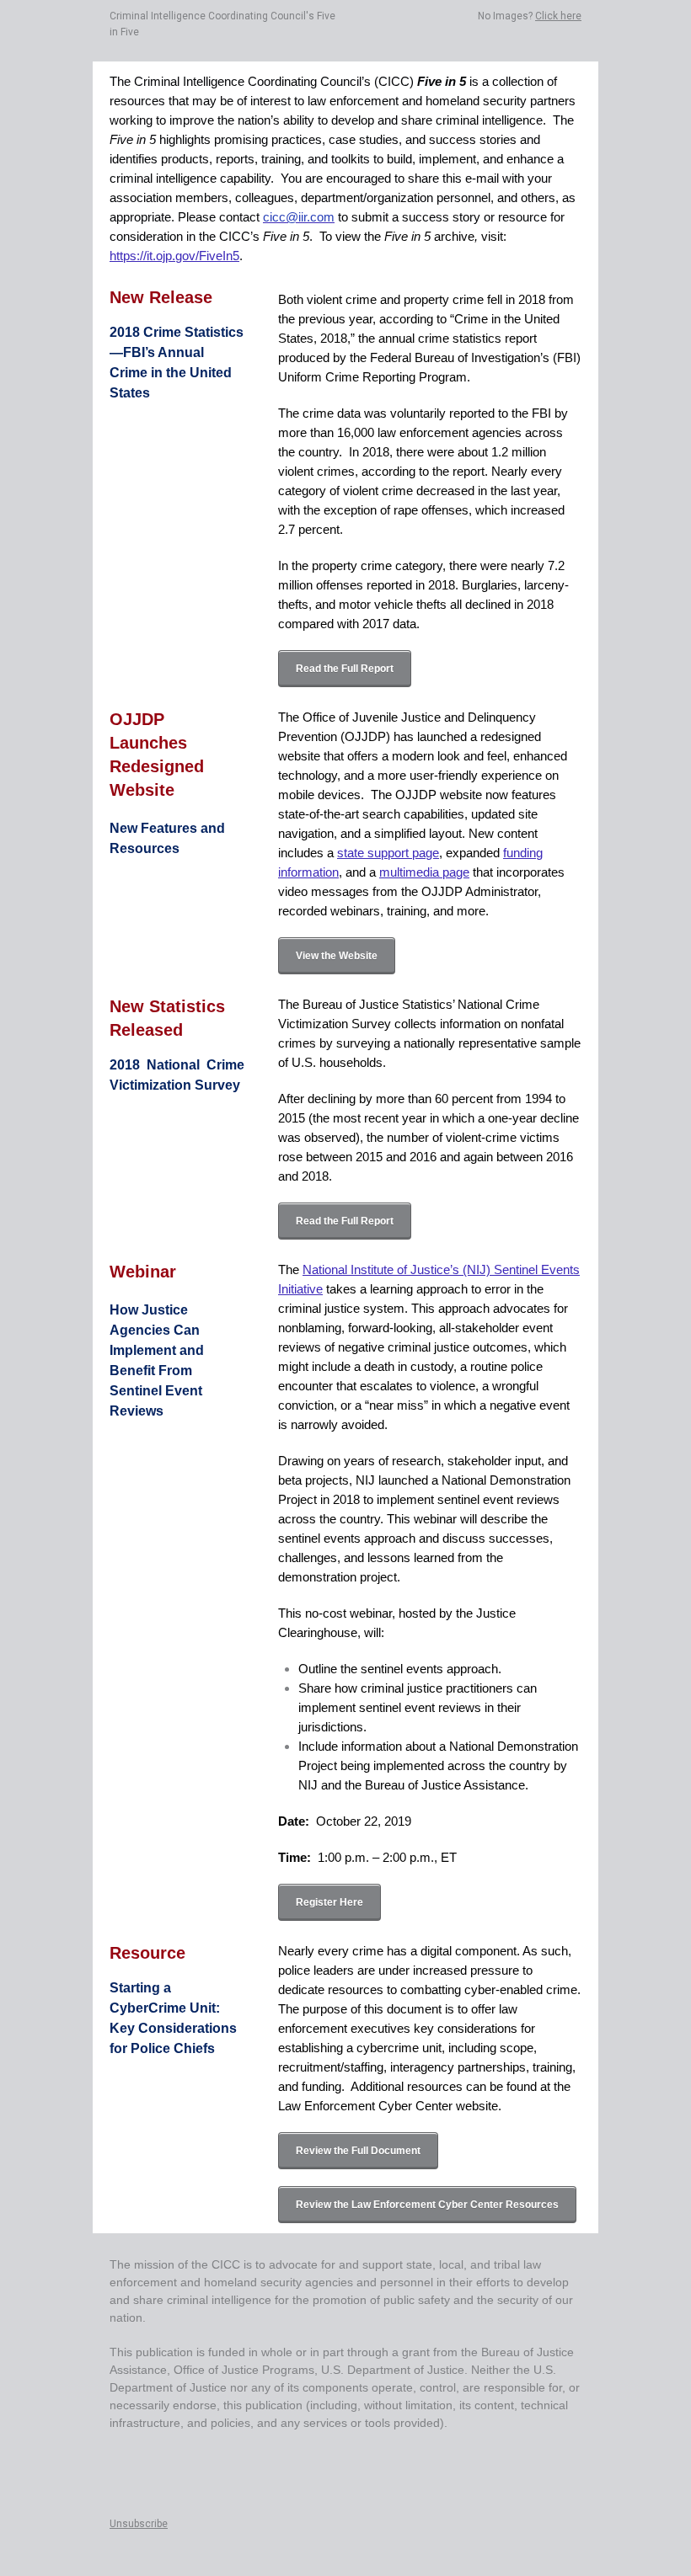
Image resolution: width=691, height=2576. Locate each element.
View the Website (337, 956)
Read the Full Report (345, 669)
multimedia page (424, 872)
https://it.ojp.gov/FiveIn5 (174, 256)
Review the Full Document (358, 2151)
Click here (558, 16)
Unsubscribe (139, 2524)
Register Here (329, 1902)
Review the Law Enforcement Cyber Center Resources (427, 2205)
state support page (388, 853)
